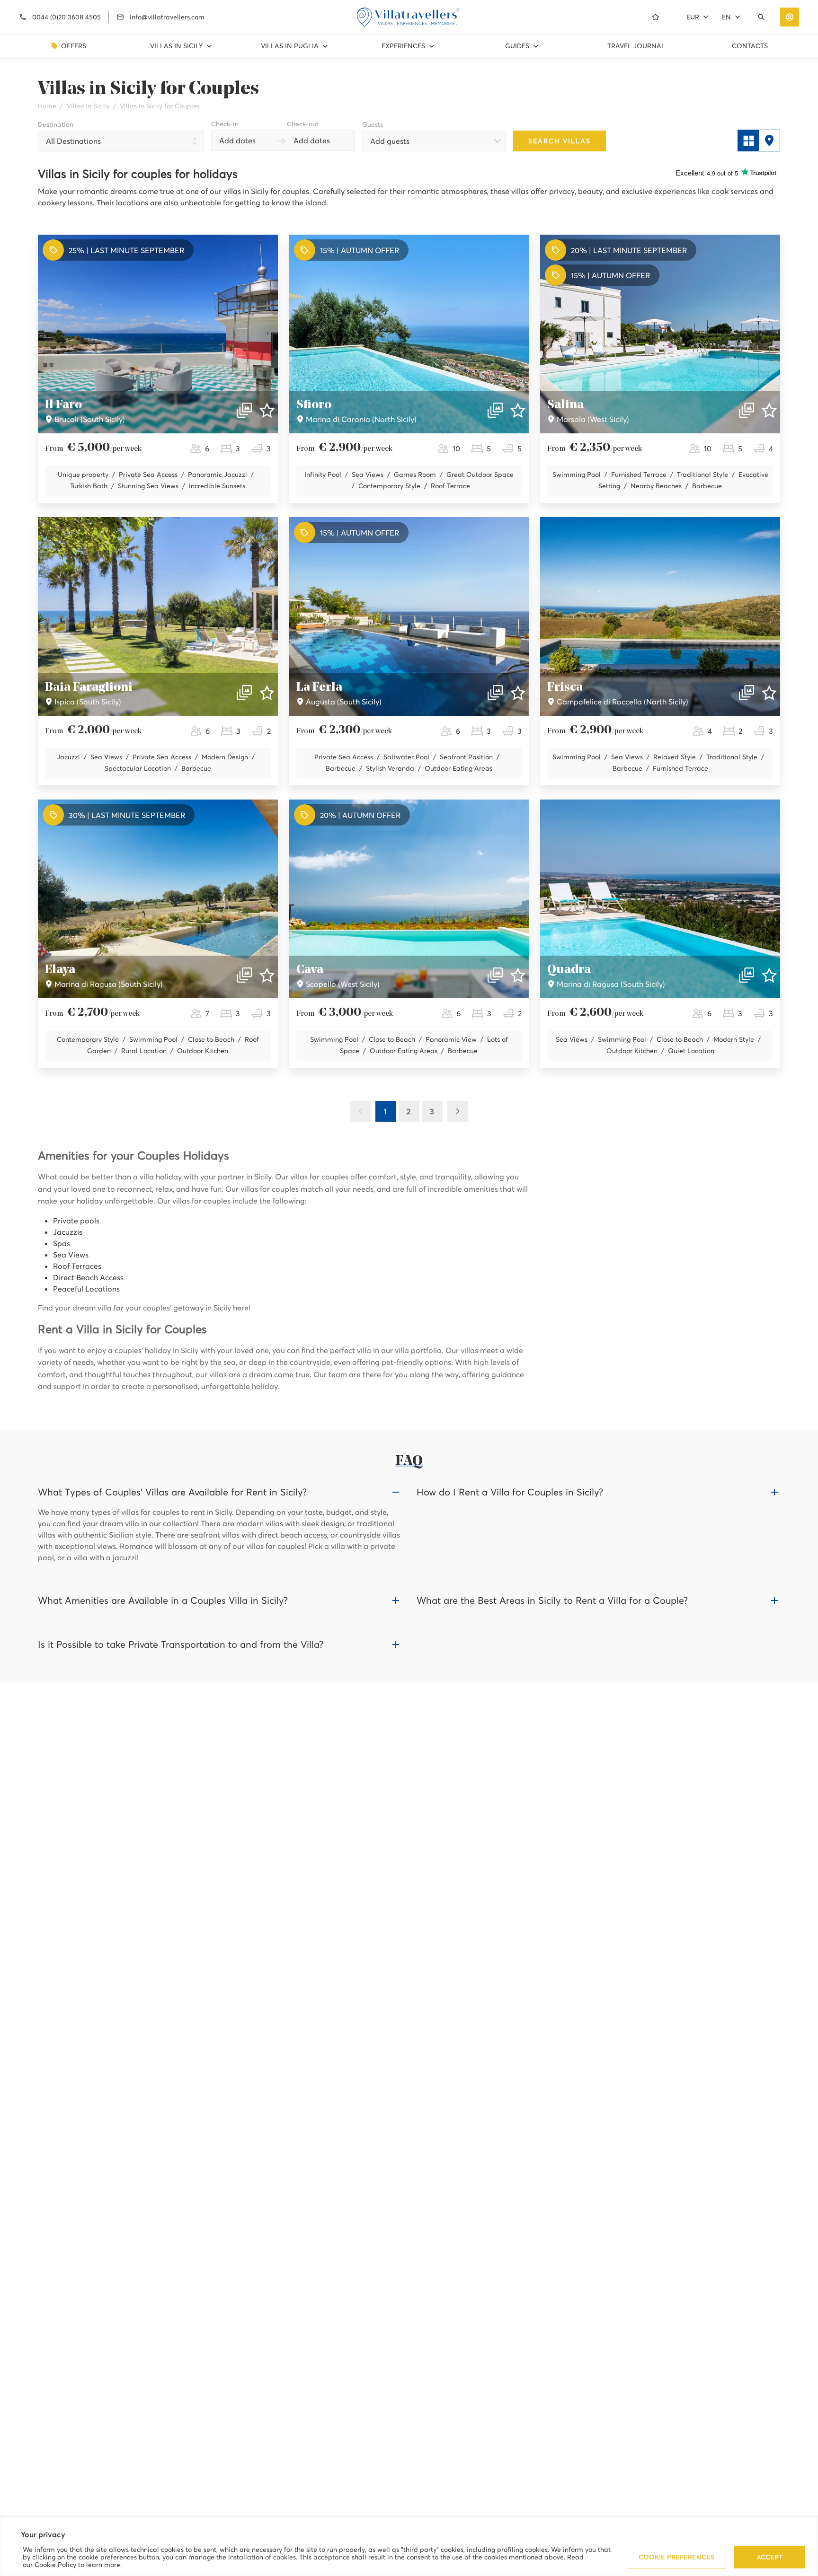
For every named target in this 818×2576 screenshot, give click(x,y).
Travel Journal (636, 46)
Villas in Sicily (176, 46)
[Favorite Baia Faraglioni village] (267, 693)
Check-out (303, 124)
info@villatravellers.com (167, 17)
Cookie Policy (55, 2565)
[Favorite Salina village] (769, 410)
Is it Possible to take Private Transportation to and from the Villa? (181, 1644)
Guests (373, 124)
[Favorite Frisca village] (769, 693)
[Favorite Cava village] (518, 975)
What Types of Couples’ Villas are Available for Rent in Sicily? (172, 1492)
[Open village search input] (763, 17)
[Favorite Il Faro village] (267, 410)
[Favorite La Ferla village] (518, 693)
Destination (56, 124)
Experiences (403, 46)
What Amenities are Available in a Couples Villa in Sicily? (163, 1600)
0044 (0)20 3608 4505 (67, 17)
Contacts (750, 46)
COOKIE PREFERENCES (676, 2557)
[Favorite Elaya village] (267, 975)
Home (47, 106)
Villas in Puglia (290, 46)
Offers (74, 46)
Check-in (225, 124)
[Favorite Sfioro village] (518, 410)
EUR (693, 17)
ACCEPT (769, 2557)
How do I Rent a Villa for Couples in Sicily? (510, 1492)
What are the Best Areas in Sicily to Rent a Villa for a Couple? (552, 1600)
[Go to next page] (458, 1111)
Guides (517, 46)
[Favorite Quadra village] (769, 975)
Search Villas (560, 141)
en (726, 17)
